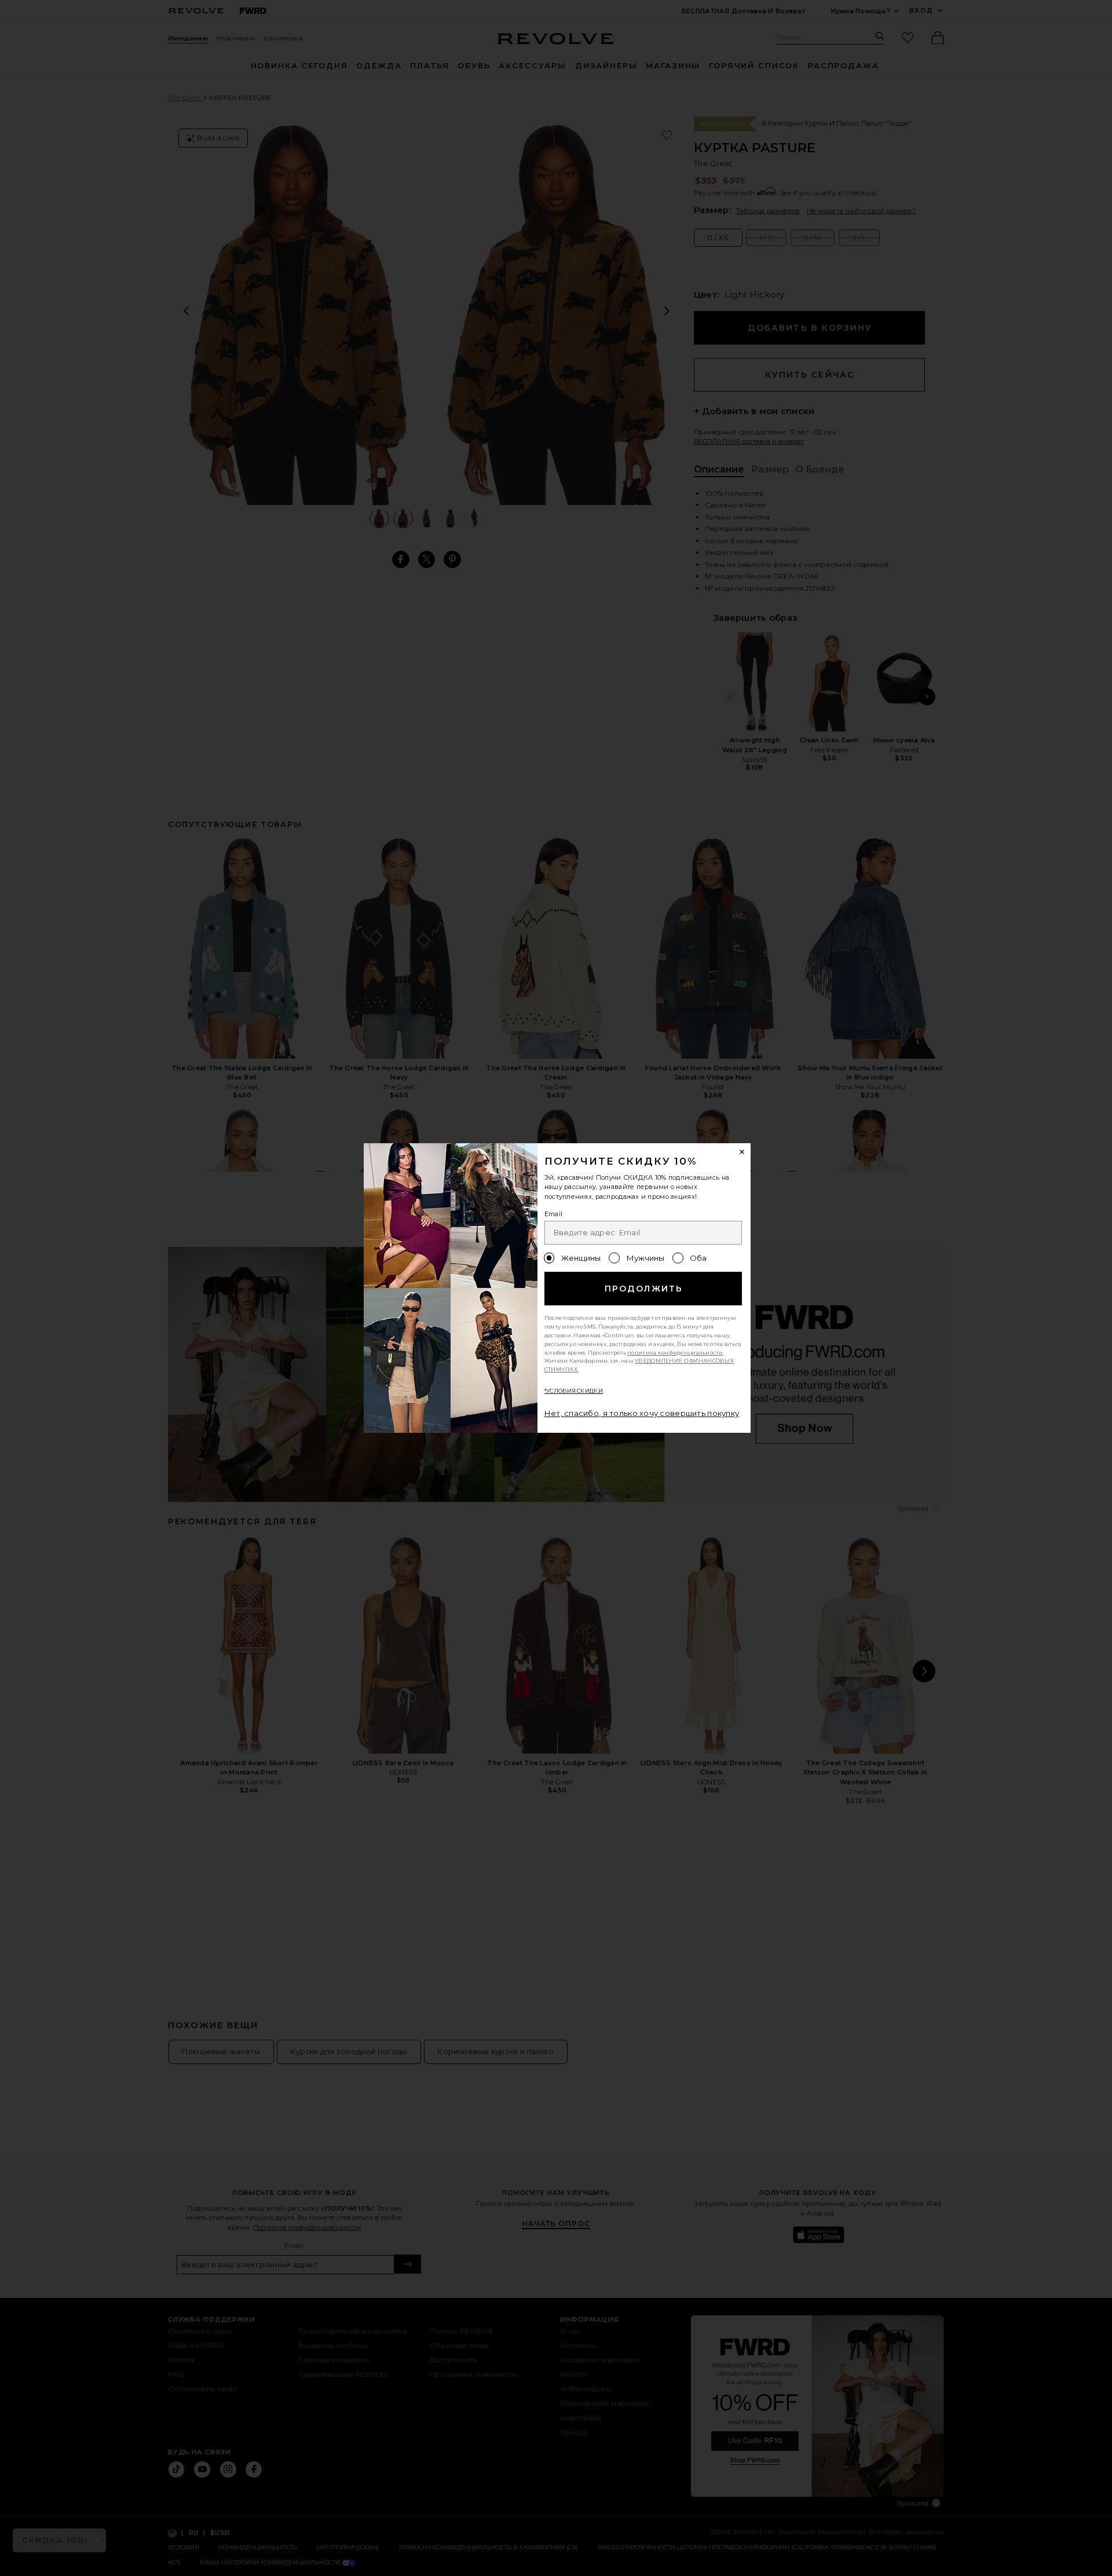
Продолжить (644, 1289)
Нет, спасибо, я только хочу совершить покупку (642, 1413)
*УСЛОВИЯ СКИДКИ (574, 1391)
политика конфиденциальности (675, 1353)
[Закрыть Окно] (742, 1152)
